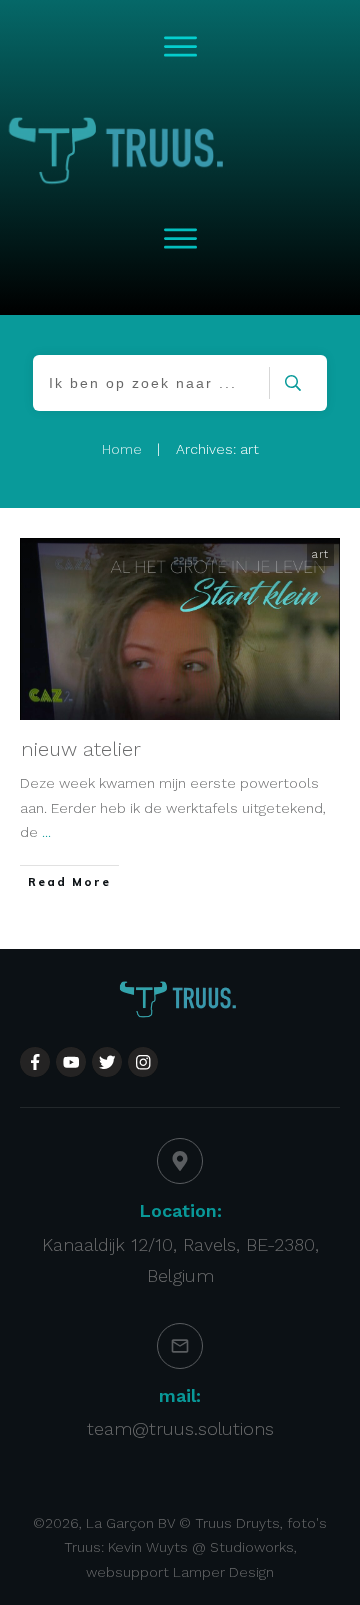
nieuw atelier (81, 749)
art (320, 554)
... (46, 832)
